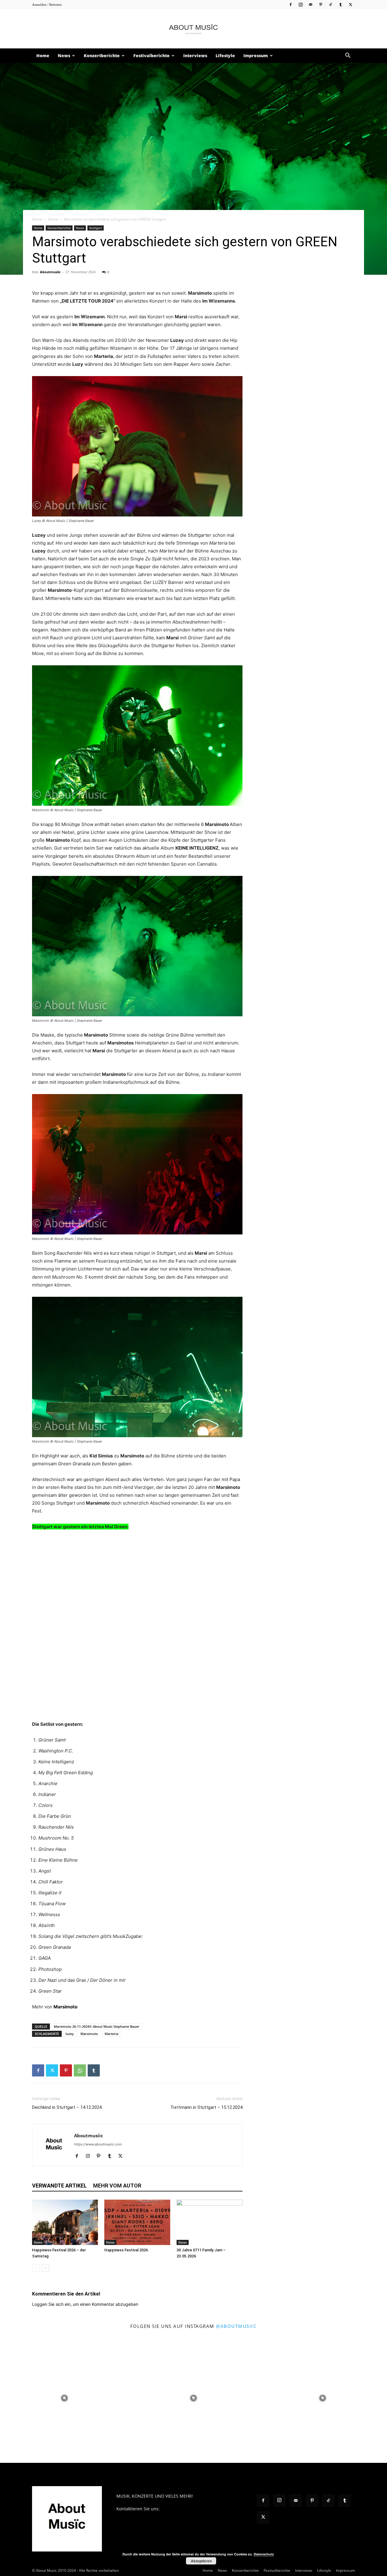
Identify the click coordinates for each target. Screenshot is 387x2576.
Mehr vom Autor (117, 2186)
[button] (348, 56)
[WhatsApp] (80, 2070)
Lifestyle (225, 56)
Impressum (256, 56)
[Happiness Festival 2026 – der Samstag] (65, 2222)
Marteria (111, 2034)
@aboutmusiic (236, 2326)
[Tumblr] (340, 4)
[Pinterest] (320, 4)
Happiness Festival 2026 (126, 2250)
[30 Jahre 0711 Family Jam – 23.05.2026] (210, 2222)
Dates (38, 2242)
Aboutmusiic (50, 272)
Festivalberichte (151, 56)
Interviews (195, 56)
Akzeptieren (201, 2561)
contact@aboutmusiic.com (188, 2509)
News (64, 56)
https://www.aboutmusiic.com (98, 2144)
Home (43, 56)
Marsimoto (65, 2007)
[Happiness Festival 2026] (137, 2222)
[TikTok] (330, 4)
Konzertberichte (102, 56)
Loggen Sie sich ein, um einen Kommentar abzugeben (85, 2304)
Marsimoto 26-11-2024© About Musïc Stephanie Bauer (97, 2026)
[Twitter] (350, 4)
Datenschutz (264, 2554)
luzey (70, 2034)
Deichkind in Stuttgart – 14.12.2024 (67, 2107)
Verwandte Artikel (59, 2186)
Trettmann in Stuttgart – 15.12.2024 (206, 2107)
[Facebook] (291, 4)
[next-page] (46, 2268)
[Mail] (311, 4)
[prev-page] (36, 2268)
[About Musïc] (193, 29)
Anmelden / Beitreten (47, 5)
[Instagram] (301, 4)
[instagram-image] (65, 2398)
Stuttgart (96, 228)
